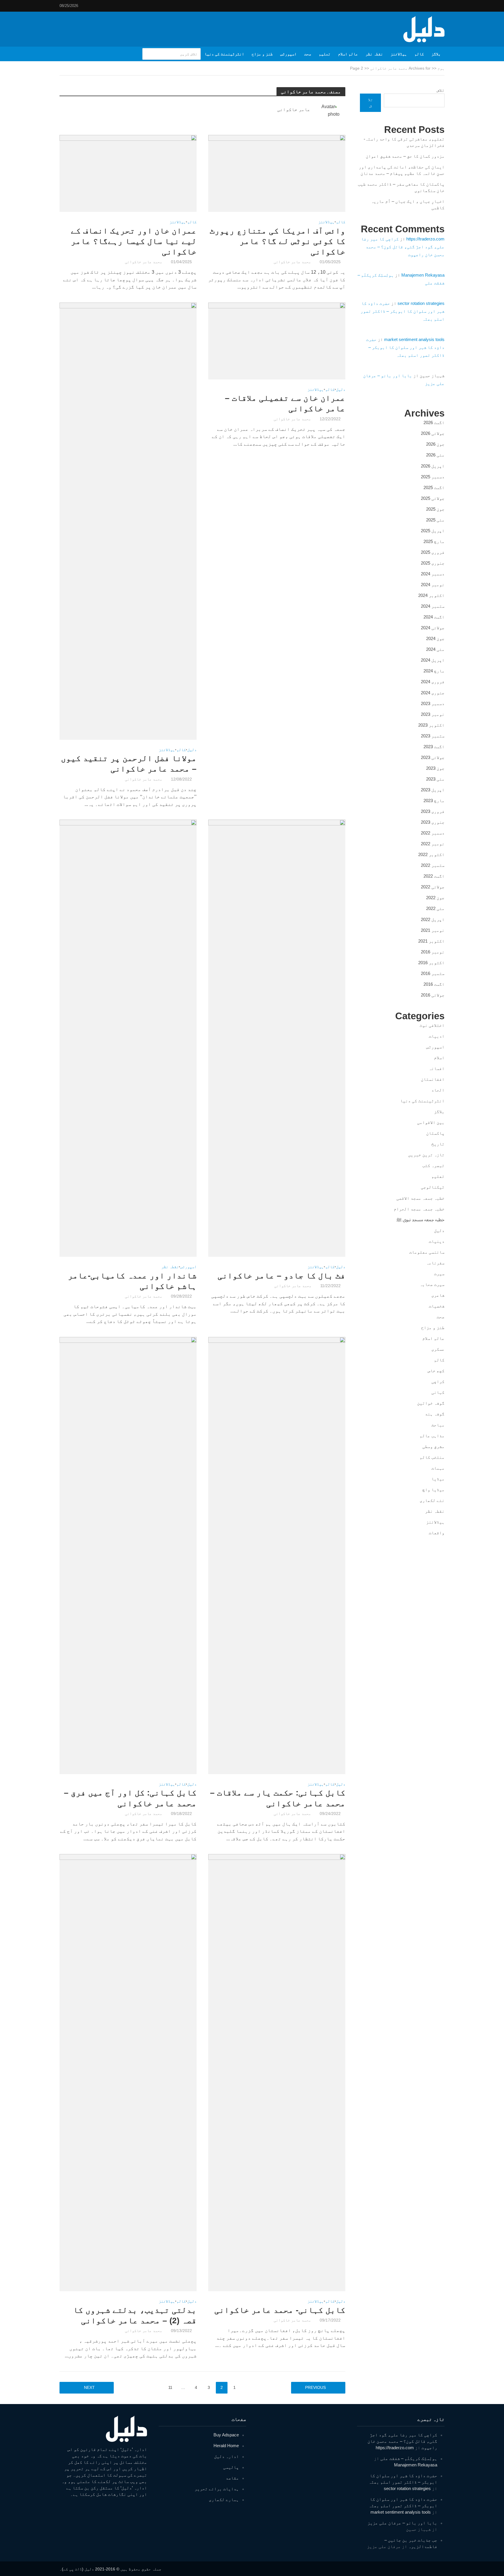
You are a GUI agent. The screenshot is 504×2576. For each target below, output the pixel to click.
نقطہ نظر (374, 54)
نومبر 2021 (433, 930)
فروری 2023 (433, 811)
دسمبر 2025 (433, 477)
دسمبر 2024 (433, 574)
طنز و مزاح (262, 54)
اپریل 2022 (433, 919)
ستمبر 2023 (433, 736)
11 (170, 2387)
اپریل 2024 (433, 660)
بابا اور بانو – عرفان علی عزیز (402, 2523)
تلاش (441, 90)
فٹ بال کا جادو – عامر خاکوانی (281, 1276)
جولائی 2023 (433, 757)
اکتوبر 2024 (431, 595)
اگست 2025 (434, 487)
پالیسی (231, 2467)
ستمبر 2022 (433, 865)
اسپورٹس (288, 54)
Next (89, 2387)
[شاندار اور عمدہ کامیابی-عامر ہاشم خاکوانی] (128, 1038)
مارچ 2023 (434, 801)
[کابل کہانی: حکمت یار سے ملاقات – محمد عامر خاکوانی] (277, 1555)
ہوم (441, 68)
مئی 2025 (435, 520)
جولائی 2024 (433, 628)
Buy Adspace (226, 2435)
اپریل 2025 (433, 531)
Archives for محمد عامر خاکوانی (400, 68)
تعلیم (325, 54)
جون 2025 (435, 509)
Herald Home (226, 2446)
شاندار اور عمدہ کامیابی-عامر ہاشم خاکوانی (132, 1281)
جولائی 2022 (433, 887)
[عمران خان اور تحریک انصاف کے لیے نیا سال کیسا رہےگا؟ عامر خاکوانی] (128, 173)
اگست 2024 (434, 617)
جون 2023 (435, 768)
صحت (308, 54)
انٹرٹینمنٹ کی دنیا (224, 54)
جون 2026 (435, 444)
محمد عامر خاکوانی (292, 262)
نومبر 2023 (433, 714)
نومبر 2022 (433, 844)
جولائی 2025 (433, 498)
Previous (315, 2387)
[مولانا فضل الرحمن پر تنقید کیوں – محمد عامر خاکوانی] (128, 521)
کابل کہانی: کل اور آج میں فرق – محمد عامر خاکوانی (130, 1798)
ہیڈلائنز (399, 54)
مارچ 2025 (434, 541)
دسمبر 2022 (433, 833)
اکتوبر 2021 (431, 941)
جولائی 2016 (433, 995)
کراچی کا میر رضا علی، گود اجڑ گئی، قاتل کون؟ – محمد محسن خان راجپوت (403, 247)
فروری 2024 (433, 682)
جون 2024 (435, 638)
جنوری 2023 (433, 822)
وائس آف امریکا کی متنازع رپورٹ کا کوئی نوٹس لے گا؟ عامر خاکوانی (278, 241)
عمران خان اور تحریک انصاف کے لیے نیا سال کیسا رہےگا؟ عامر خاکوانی (134, 241)
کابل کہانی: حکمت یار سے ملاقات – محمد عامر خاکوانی (278, 1798)
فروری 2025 (433, 552)
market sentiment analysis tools (414, 339)
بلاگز (436, 54)
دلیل (341, 390)
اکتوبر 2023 (431, 725)
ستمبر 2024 (433, 606)
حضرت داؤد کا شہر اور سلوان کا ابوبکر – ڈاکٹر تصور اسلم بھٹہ (402, 311)
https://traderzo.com (425, 239)
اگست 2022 (434, 876)
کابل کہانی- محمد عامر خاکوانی (280, 2310)
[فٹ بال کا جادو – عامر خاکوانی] (277, 1038)
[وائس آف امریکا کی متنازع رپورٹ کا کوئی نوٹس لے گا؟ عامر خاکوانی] (277, 173)
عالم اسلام (348, 54)
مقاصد (232, 2478)
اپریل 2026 (433, 466)
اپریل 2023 (433, 790)
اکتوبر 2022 (431, 854)
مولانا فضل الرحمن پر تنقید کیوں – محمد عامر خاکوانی (129, 764)
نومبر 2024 (433, 585)
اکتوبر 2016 (431, 963)
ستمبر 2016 (433, 973)
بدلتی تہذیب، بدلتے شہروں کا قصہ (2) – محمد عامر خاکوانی (135, 2315)
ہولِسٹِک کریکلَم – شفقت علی (409, 2458)
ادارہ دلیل (226, 2456)
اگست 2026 (434, 422)
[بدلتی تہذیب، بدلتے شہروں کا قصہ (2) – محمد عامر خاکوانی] (128, 2072)
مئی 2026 (435, 455)
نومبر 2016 (433, 952)
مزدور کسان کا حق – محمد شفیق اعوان (405, 156)
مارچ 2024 (434, 671)
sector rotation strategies (421, 303)
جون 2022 (435, 898)
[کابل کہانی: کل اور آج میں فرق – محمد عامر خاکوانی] (128, 1555)
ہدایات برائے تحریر (217, 2489)
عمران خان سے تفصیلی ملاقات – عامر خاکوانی (285, 403)
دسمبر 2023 (433, 703)
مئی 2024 (435, 649)
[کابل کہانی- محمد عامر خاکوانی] (277, 2072)
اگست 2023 (434, 747)
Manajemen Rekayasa (423, 275)
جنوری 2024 (433, 693)
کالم (419, 54)
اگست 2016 (434, 984)
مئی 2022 (435, 908)
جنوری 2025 (433, 563)
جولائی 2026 (433, 433)
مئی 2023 (435, 779)
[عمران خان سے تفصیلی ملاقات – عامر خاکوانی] (277, 341)
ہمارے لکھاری (224, 2499)
